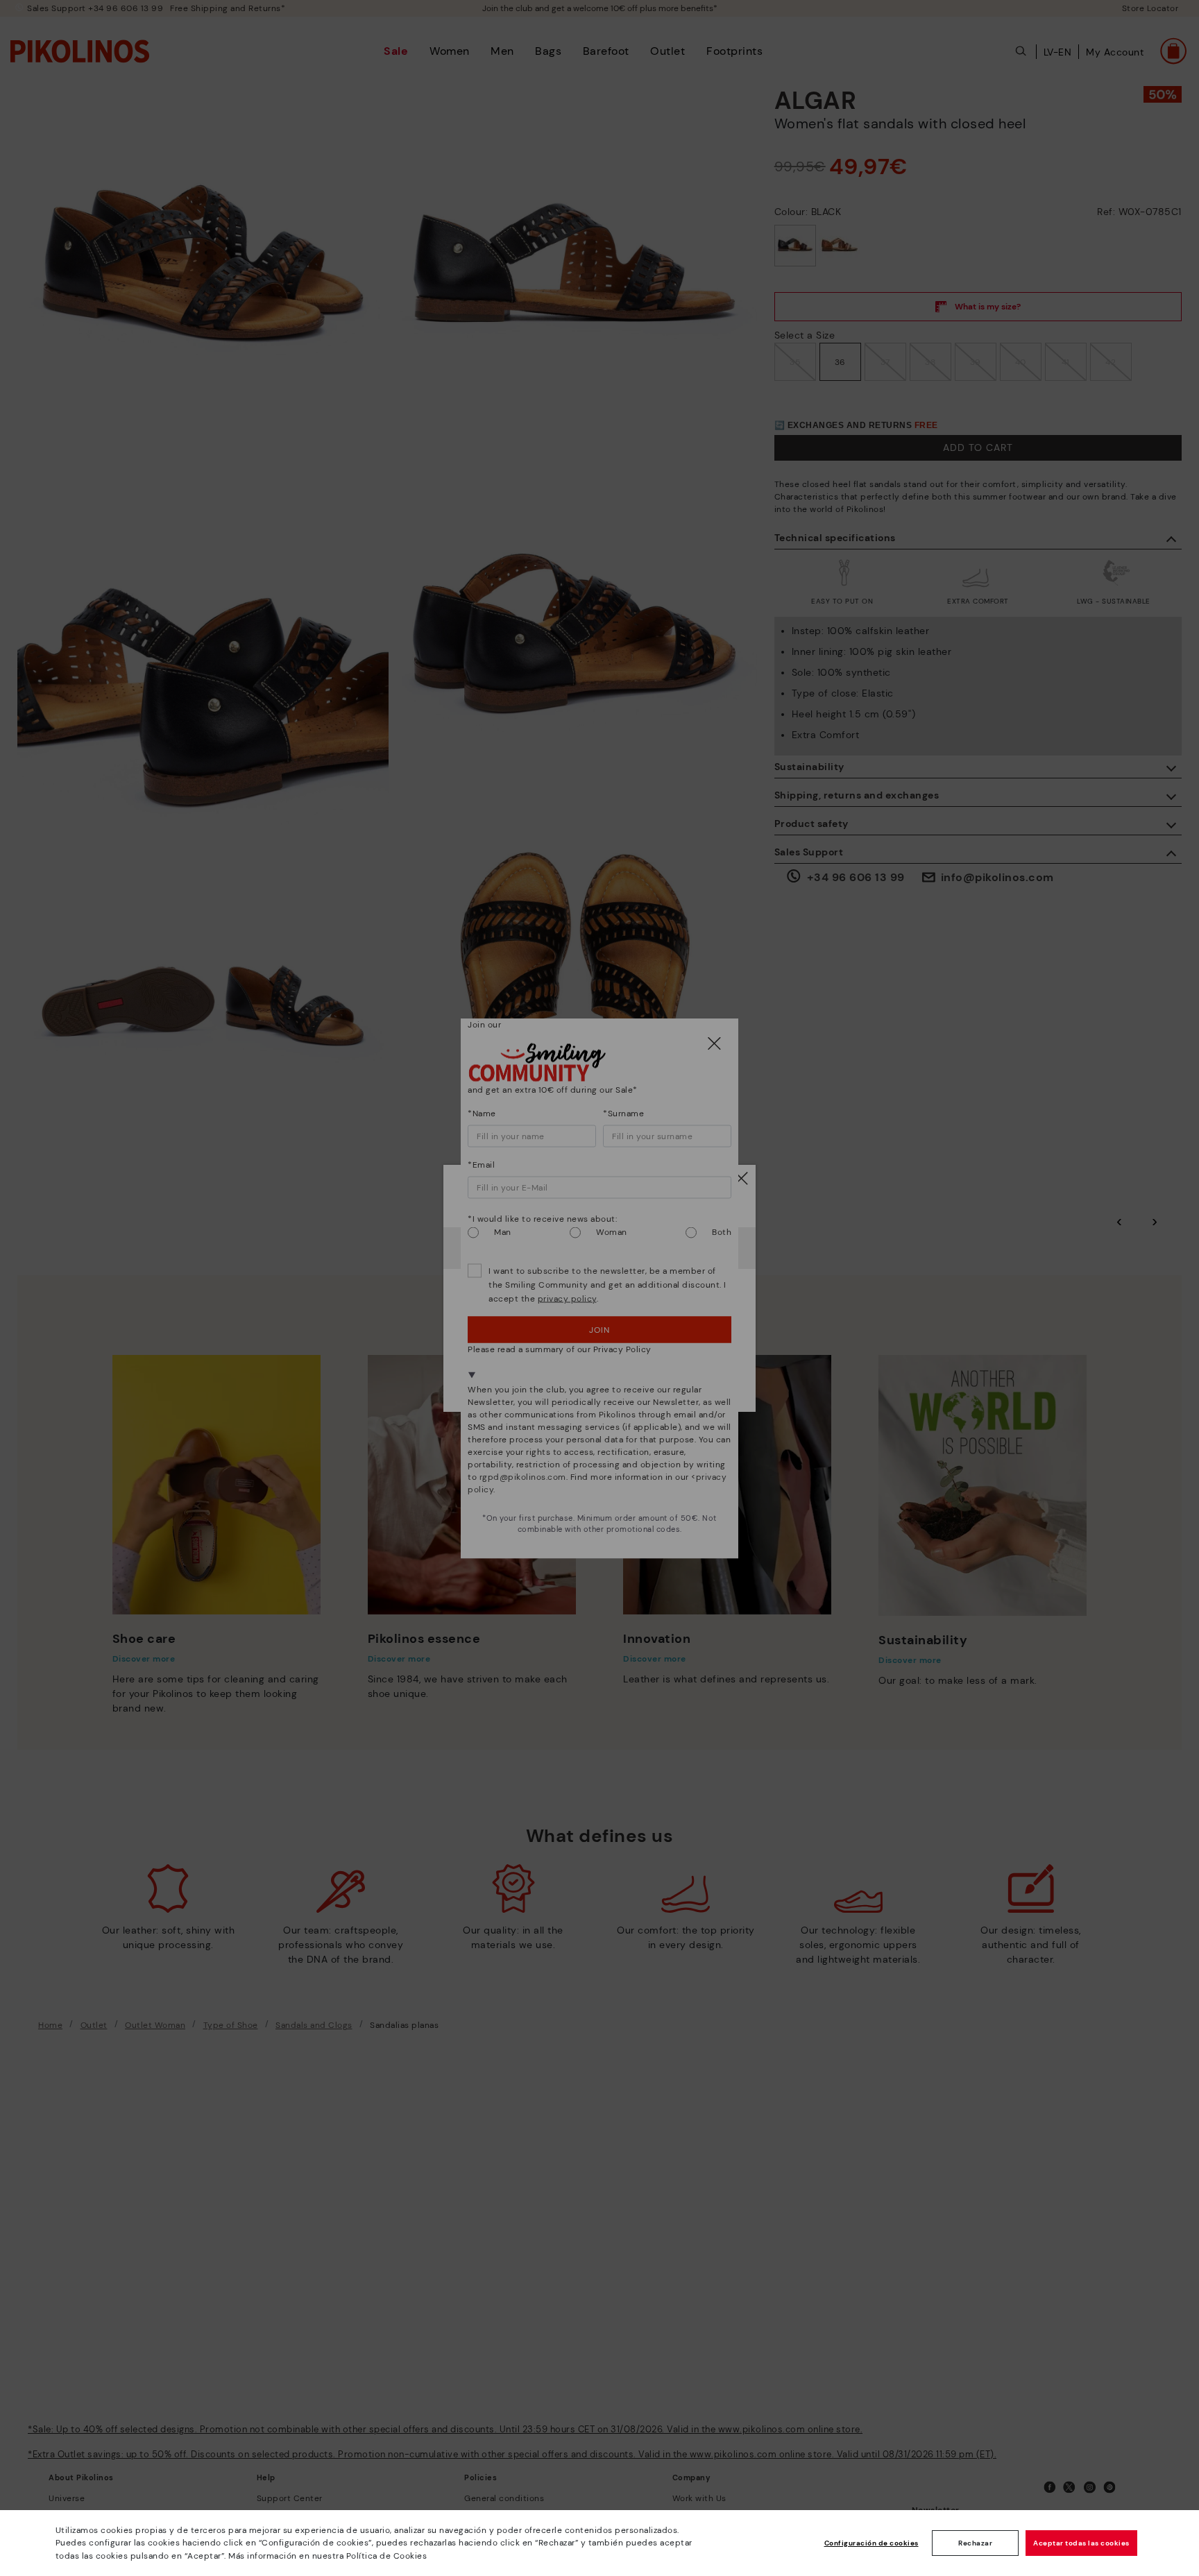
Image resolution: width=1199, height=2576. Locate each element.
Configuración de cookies (871, 2543)
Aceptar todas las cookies (1081, 2543)
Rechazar (975, 2543)
